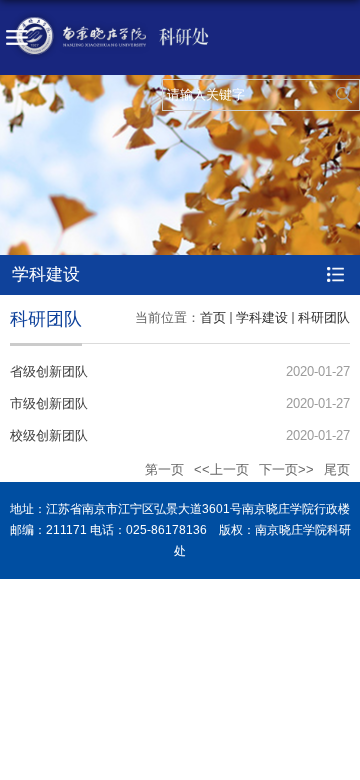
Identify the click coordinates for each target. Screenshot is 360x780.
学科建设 (262, 317)
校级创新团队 (49, 435)
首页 (213, 317)
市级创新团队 (49, 403)
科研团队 (324, 317)
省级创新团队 (49, 371)
